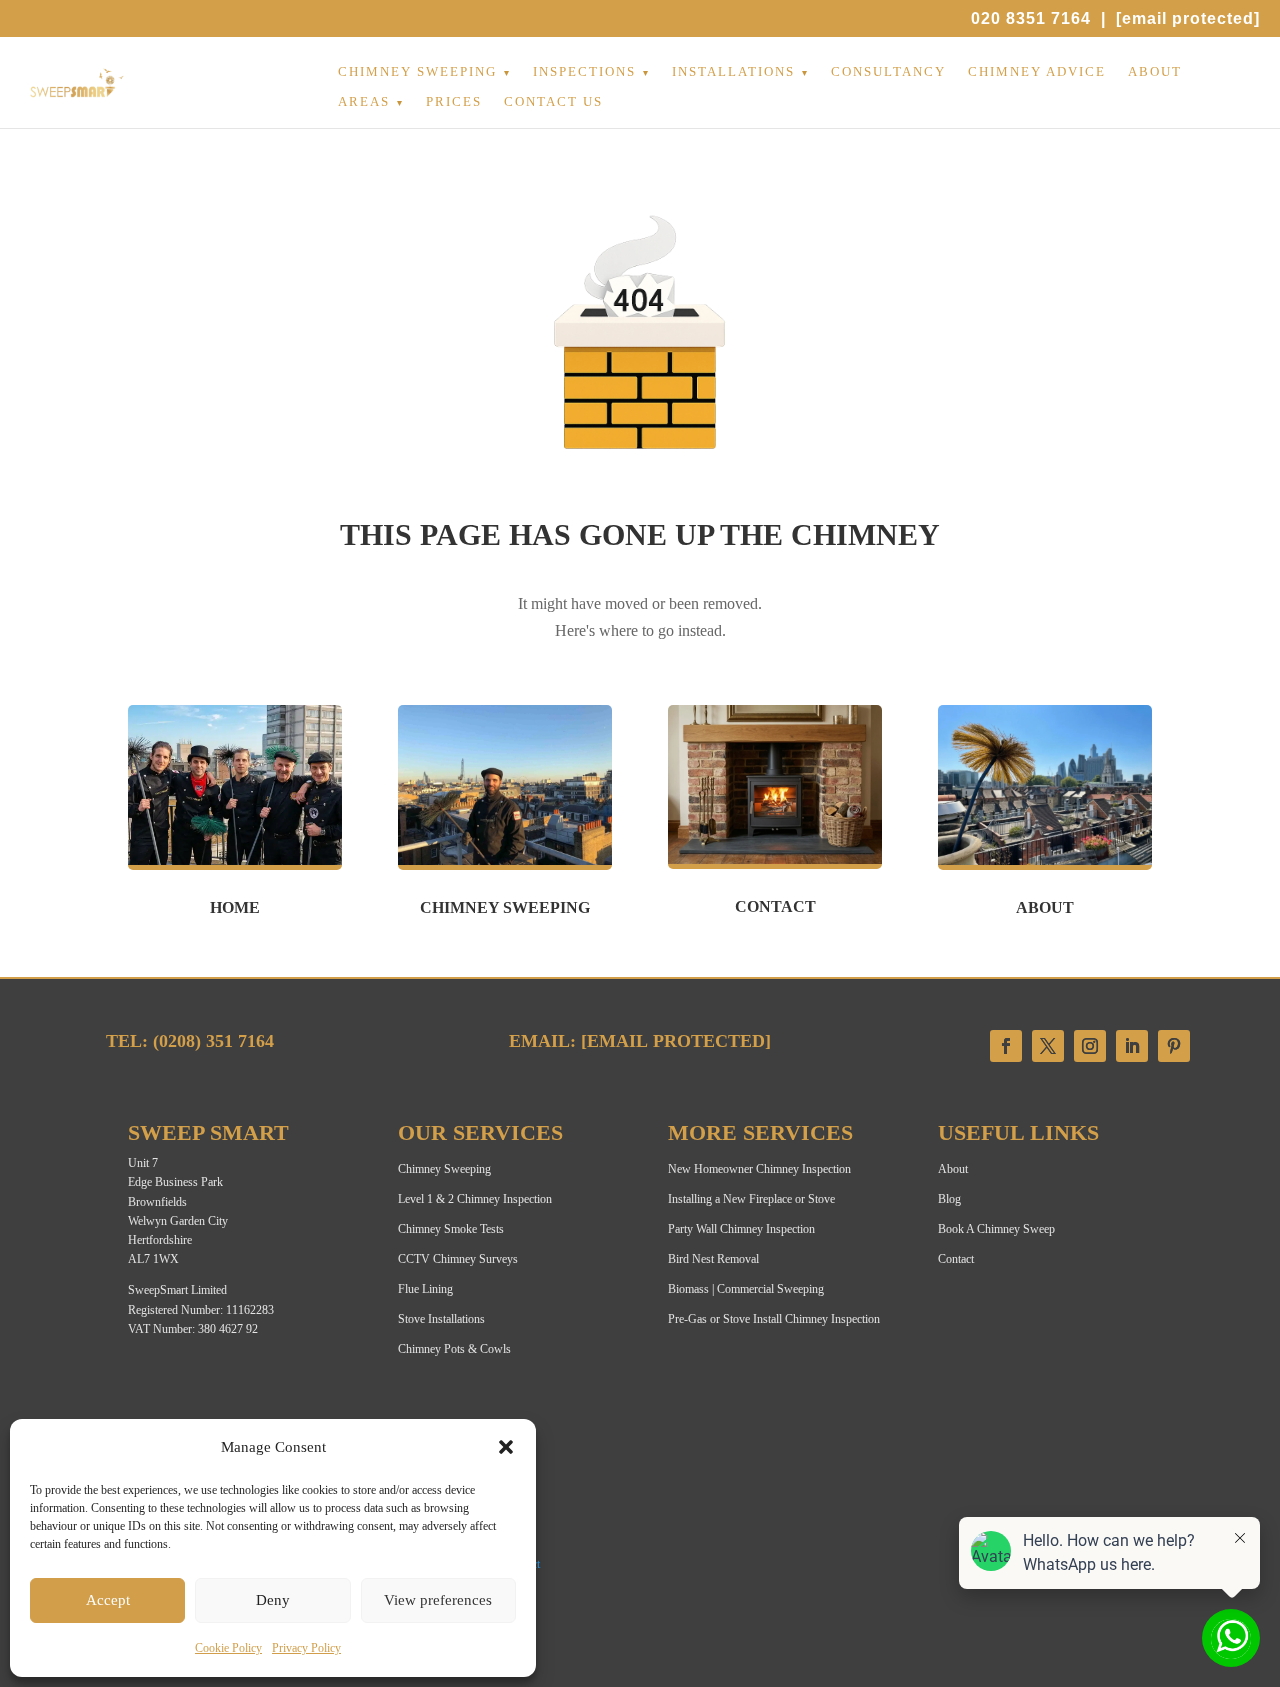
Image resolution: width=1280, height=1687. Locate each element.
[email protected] (676, 1041)
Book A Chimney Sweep (996, 1229)
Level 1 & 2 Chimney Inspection (475, 1199)
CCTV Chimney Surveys (458, 1259)
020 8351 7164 (1031, 18)
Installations (733, 72)
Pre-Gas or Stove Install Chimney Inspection (774, 1319)
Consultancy (888, 72)
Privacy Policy (306, 1648)
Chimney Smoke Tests (451, 1229)
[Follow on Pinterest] (1174, 1046)
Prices (454, 102)
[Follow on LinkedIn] (1132, 1046)
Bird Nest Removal (713, 1259)
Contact (956, 1259)
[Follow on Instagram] (1090, 1046)
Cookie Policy (228, 1648)
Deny (273, 1600)
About (1155, 72)
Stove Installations (441, 1319)
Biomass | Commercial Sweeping (746, 1289)
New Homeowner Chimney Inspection (759, 1169)
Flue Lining (425, 1289)
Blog (949, 1199)
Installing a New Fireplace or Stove (751, 1199)
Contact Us (553, 102)
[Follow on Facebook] (1006, 1046)
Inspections (584, 72)
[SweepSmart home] (77, 92)
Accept (108, 1600)
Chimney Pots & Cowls (454, 1349)
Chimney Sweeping (417, 72)
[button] (506, 1447)
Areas (364, 102)
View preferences (438, 1600)
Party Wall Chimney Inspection (741, 1229)
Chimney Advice (1037, 72)
